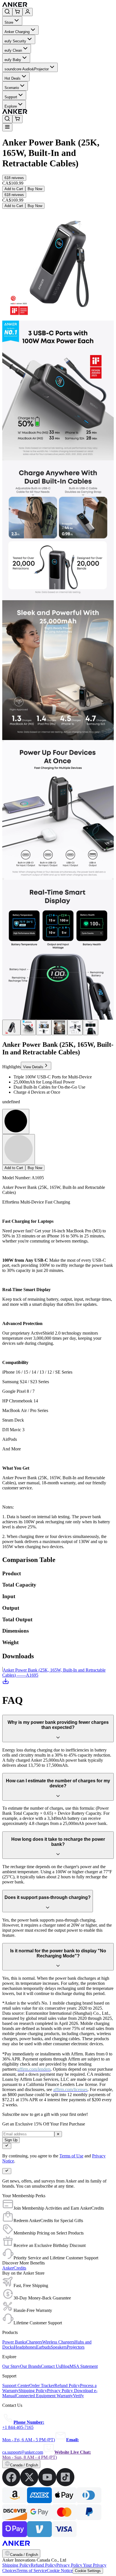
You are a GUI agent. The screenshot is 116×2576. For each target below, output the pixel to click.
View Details (33, 1067)
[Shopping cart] (17, 12)
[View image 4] (59, 1027)
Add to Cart (14, 189)
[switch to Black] (16, 1121)
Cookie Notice (60, 2570)
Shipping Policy (16, 2565)
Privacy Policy (70, 2565)
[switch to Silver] (19, 1149)
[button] (14, 178)
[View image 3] (44, 1027)
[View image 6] (91, 1027)
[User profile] (28, 12)
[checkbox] (7, 2146)
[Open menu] (7, 127)
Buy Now (35, 189)
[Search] (7, 12)
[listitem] (11, 2485)
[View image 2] (28, 1027)
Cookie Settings (88, 2571)
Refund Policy (43, 2565)
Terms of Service (32, 2570)
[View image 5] (75, 1027)
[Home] (56, 5)
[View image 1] (11, 1027)
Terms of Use (71, 2156)
